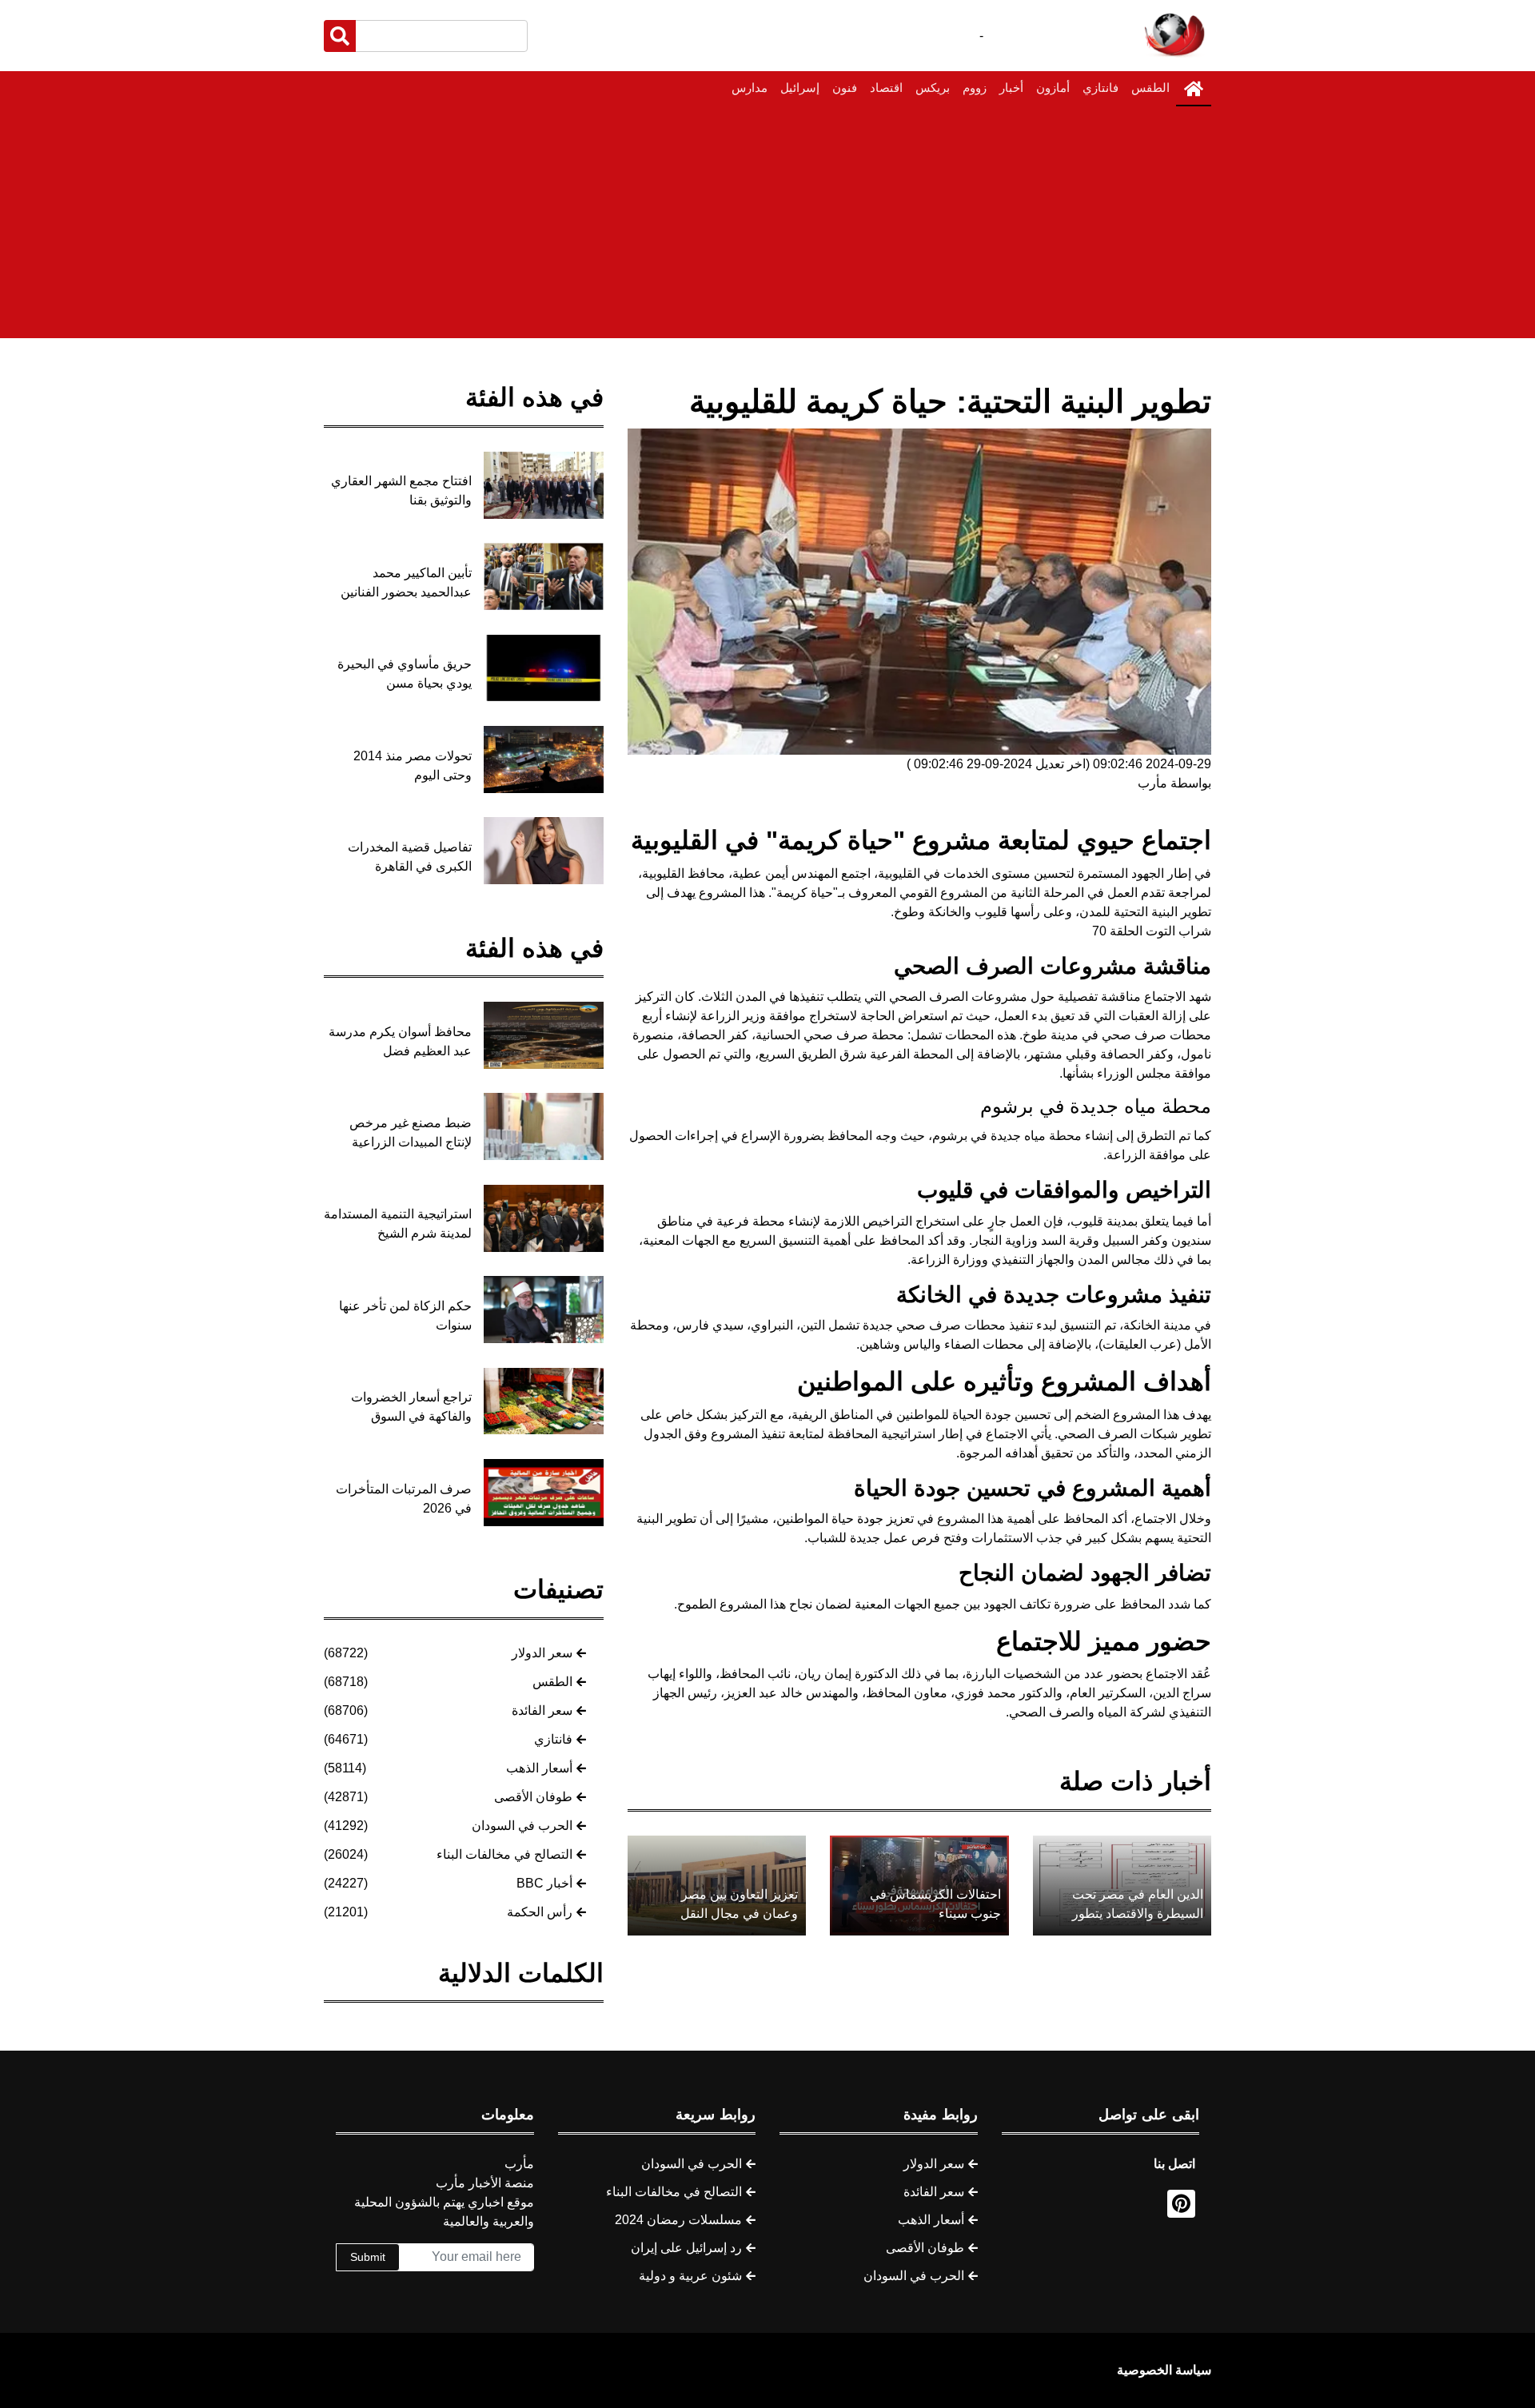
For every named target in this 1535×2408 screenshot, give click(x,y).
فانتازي (1100, 88)
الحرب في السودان (522, 1826)
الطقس (1150, 88)
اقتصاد (886, 88)
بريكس (933, 88)
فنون (845, 88)
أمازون (1053, 88)
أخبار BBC (544, 1883)
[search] (340, 36)
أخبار (1011, 88)
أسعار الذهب (539, 1768)
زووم (975, 88)
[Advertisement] (767, 226)
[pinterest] (1181, 2204)
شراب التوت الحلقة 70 (1152, 931)
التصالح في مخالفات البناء (504, 1854)
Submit (368, 2257)
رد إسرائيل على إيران (686, 2248)
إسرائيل (800, 88)
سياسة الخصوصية (1164, 2370)
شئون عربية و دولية (690, 2276)
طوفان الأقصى (533, 1797)
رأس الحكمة (540, 1912)
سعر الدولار (542, 1653)
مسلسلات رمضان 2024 (678, 2220)
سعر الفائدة (542, 1710)
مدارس (750, 88)
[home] (1194, 89)
